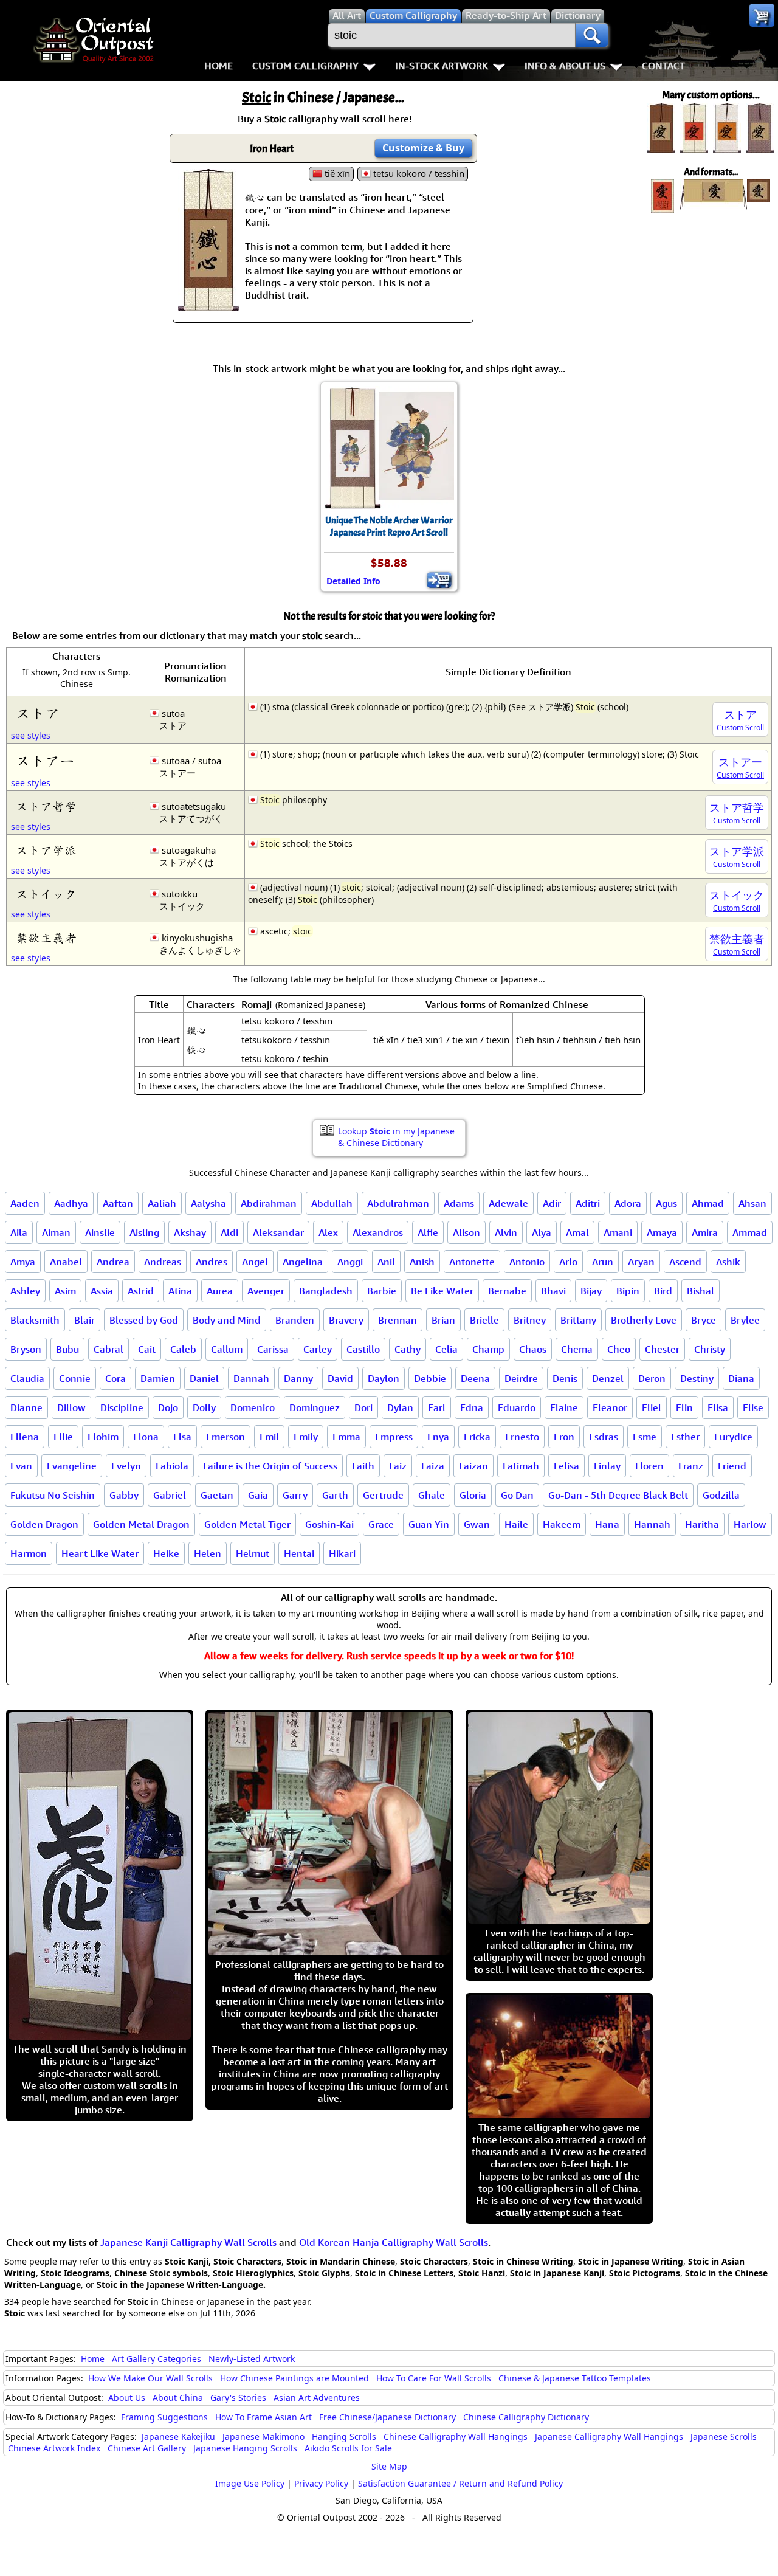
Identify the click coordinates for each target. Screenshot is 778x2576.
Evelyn (126, 1466)
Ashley (25, 1291)
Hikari (342, 1553)
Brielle (484, 1320)
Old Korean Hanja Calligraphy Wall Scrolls (394, 2242)
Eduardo (517, 1407)
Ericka (477, 1437)
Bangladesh (326, 1291)
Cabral (108, 1349)
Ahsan (752, 1203)
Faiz (398, 1466)
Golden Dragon (44, 1524)
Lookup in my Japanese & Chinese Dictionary (396, 1137)
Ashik (728, 1262)
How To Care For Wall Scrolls (434, 2378)
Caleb (183, 1349)
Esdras (604, 1437)
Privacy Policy (321, 2483)
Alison (466, 1232)
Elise (753, 1407)
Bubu (67, 1349)
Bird (663, 1291)
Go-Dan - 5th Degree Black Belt (618, 1495)
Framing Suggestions (164, 2417)
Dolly (204, 1407)
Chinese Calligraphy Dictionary (526, 2417)
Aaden (25, 1203)
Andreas (163, 1262)
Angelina (303, 1262)
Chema (577, 1349)
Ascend (685, 1262)
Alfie (428, 1232)
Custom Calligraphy (305, 66)
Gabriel (170, 1495)
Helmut (253, 1553)
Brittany (578, 1320)
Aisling (144, 1232)
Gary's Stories (238, 2398)
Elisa (718, 1407)
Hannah (652, 1524)
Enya (438, 1437)
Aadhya (71, 1203)
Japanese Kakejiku (178, 2436)
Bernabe (507, 1291)
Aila (19, 1232)
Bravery (346, 1320)
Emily (306, 1437)
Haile (516, 1524)
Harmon (29, 1553)
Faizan (473, 1466)
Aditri (588, 1203)
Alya (542, 1232)
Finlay (607, 1466)
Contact (663, 66)
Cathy (408, 1349)
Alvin (506, 1232)
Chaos (533, 1349)
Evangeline (72, 1466)
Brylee (745, 1320)
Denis (565, 1378)
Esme (645, 1437)
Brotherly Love (644, 1320)
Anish (422, 1262)
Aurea (220, 1291)
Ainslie (100, 1232)
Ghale (432, 1495)
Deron (652, 1378)
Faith (363, 1466)
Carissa (273, 1349)
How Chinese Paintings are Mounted (294, 2378)
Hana (607, 1524)
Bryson (26, 1349)
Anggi (350, 1262)
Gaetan (217, 1495)
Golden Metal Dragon (141, 1524)
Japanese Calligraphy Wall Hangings (609, 2436)
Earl (437, 1407)
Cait (147, 1349)
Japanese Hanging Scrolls (245, 2448)
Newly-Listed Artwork (252, 2359)
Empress (394, 1437)
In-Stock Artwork (442, 66)
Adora (628, 1203)
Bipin (628, 1291)
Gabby (124, 1495)
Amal (577, 1232)
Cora (115, 1378)
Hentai (299, 1553)
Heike (166, 1553)
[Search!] (592, 35)
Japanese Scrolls (724, 2436)
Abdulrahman (398, 1203)
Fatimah (521, 1466)
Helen (208, 1553)
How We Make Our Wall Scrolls (150, 2378)
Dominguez (315, 1407)
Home (219, 66)
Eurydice (733, 1437)
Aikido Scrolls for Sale (348, 2448)
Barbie (382, 1291)
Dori (363, 1407)
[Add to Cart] (439, 580)
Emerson (225, 1437)
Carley (318, 1349)
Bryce (704, 1320)
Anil (386, 1262)
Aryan (641, 1262)
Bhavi (553, 1291)
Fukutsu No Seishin (53, 1495)
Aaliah (162, 1203)
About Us (127, 2398)
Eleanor (610, 1407)
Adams (459, 1203)
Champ (488, 1349)
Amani (618, 1232)
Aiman (56, 1232)
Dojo (168, 1407)
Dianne (26, 1407)
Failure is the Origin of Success (270, 1466)
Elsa (182, 1437)
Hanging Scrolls (344, 2436)
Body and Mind (227, 1320)
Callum (227, 1349)
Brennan (398, 1320)
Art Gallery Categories (157, 2359)
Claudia (27, 1378)
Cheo (619, 1349)
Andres (212, 1262)
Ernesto (522, 1437)
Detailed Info (353, 581)
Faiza (433, 1466)
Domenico (253, 1407)
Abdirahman (269, 1203)
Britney (530, 1320)
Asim (65, 1291)
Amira (705, 1232)
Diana (741, 1378)
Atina (180, 1291)
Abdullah (332, 1203)
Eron (564, 1437)
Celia (446, 1349)
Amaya (662, 1232)
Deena (475, 1378)
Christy (710, 1349)
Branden (295, 1320)
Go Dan (517, 1495)
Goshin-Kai (329, 1524)
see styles (31, 735)
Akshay (190, 1232)
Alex (328, 1232)
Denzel (608, 1378)
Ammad (750, 1232)
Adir (552, 1203)
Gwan (477, 1524)
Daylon (384, 1378)
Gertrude (383, 1495)
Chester (662, 1349)
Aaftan (118, 1203)
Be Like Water (442, 1291)
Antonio (527, 1262)
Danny (298, 1378)
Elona (146, 1437)
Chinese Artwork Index (54, 2448)
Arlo (568, 1262)
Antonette (472, 1262)
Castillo (363, 1349)
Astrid (141, 1291)
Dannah (251, 1378)
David (340, 1378)
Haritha (702, 1524)
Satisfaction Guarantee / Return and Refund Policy (460, 2483)
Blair (84, 1320)
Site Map (389, 2466)
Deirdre (521, 1378)
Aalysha (208, 1203)
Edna (472, 1407)
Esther (685, 1437)
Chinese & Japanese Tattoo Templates (575, 2378)
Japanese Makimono (263, 2436)
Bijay (591, 1291)
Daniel (204, 1378)
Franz (691, 1466)
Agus (666, 1203)
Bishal (701, 1291)
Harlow (750, 1524)
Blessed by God (144, 1320)
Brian (443, 1320)
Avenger (266, 1291)
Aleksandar (278, 1232)
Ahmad (708, 1203)
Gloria (473, 1495)
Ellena (25, 1437)
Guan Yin (429, 1524)
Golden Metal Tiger (247, 1524)
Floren (649, 1466)
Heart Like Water (100, 1553)
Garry (295, 1495)
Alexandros (378, 1232)
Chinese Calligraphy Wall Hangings (456, 2436)
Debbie (430, 1378)
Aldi (229, 1232)
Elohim (103, 1437)
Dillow (71, 1407)
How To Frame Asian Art (263, 2417)
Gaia (258, 1495)
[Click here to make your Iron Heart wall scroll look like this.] (208, 305)
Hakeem (562, 1524)
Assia (102, 1291)
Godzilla (721, 1495)
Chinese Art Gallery (147, 2448)
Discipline (122, 1407)
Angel (255, 1262)
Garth (335, 1495)
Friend (732, 1466)
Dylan (400, 1407)
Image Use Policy (250, 2483)
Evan (21, 1466)
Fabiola (172, 1466)
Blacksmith (35, 1320)
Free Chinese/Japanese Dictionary (387, 2417)
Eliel (652, 1407)
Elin (684, 1407)
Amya (23, 1262)
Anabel (66, 1262)
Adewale (508, 1203)
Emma (346, 1437)
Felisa (566, 1466)
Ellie (63, 1437)
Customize (423, 148)
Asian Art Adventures (317, 2398)
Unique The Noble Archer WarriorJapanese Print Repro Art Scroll (389, 527)
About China (178, 2398)
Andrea (113, 1262)
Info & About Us (565, 66)
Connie (75, 1378)
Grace (381, 1524)
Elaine (564, 1407)
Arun (603, 1262)
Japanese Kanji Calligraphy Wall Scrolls (188, 2242)
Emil (269, 1437)
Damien (158, 1378)
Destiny (697, 1378)
